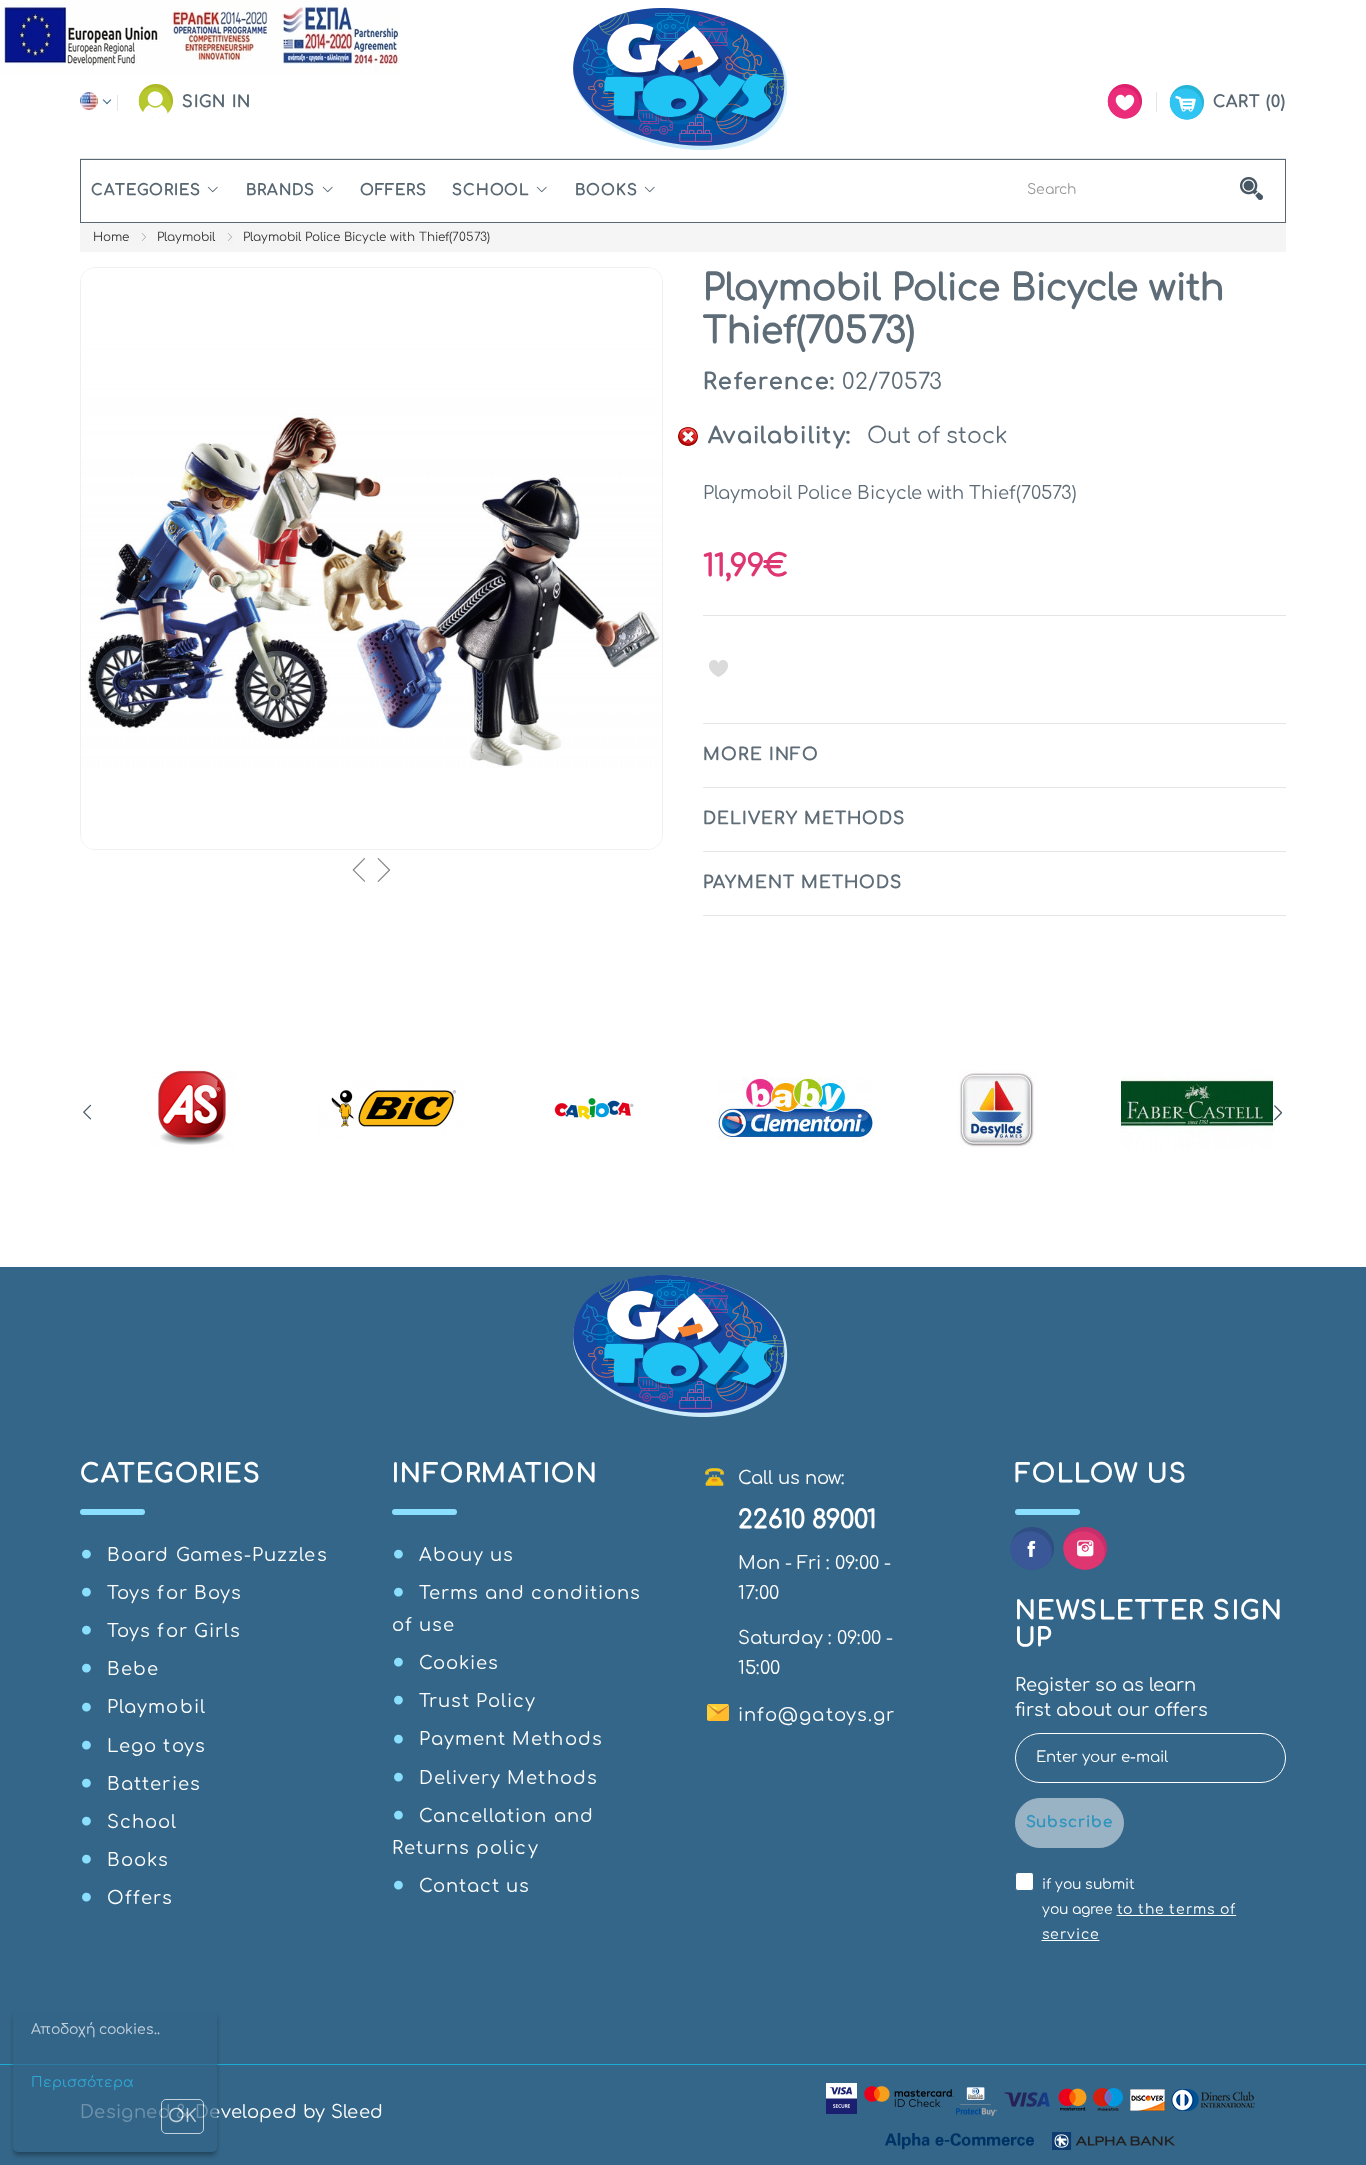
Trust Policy (478, 1701)
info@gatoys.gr (816, 1715)
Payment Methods (511, 1739)
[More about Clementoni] (795, 1109)
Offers (393, 190)
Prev (87, 1113)
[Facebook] (1031, 1548)
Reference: (769, 382)
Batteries (154, 1784)
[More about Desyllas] (996, 1109)
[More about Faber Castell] (1197, 1109)
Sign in (216, 102)
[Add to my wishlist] (718, 668)
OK (182, 2116)
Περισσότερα (82, 2082)
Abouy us (467, 1555)
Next (1278, 1113)
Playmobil (186, 237)
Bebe (133, 1669)
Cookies (459, 1663)
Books (606, 190)
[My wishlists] (1125, 101)
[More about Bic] (393, 1109)
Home (111, 237)
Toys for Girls (174, 1631)
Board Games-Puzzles (217, 1555)
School (491, 190)
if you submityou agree (1139, 1909)
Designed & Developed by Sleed (231, 2112)
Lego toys (156, 1746)
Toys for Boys (174, 1593)
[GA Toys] (683, 79)
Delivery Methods (508, 1778)
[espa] (200, 36)
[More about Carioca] (594, 1109)
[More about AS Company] (192, 1109)
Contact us (475, 1886)
